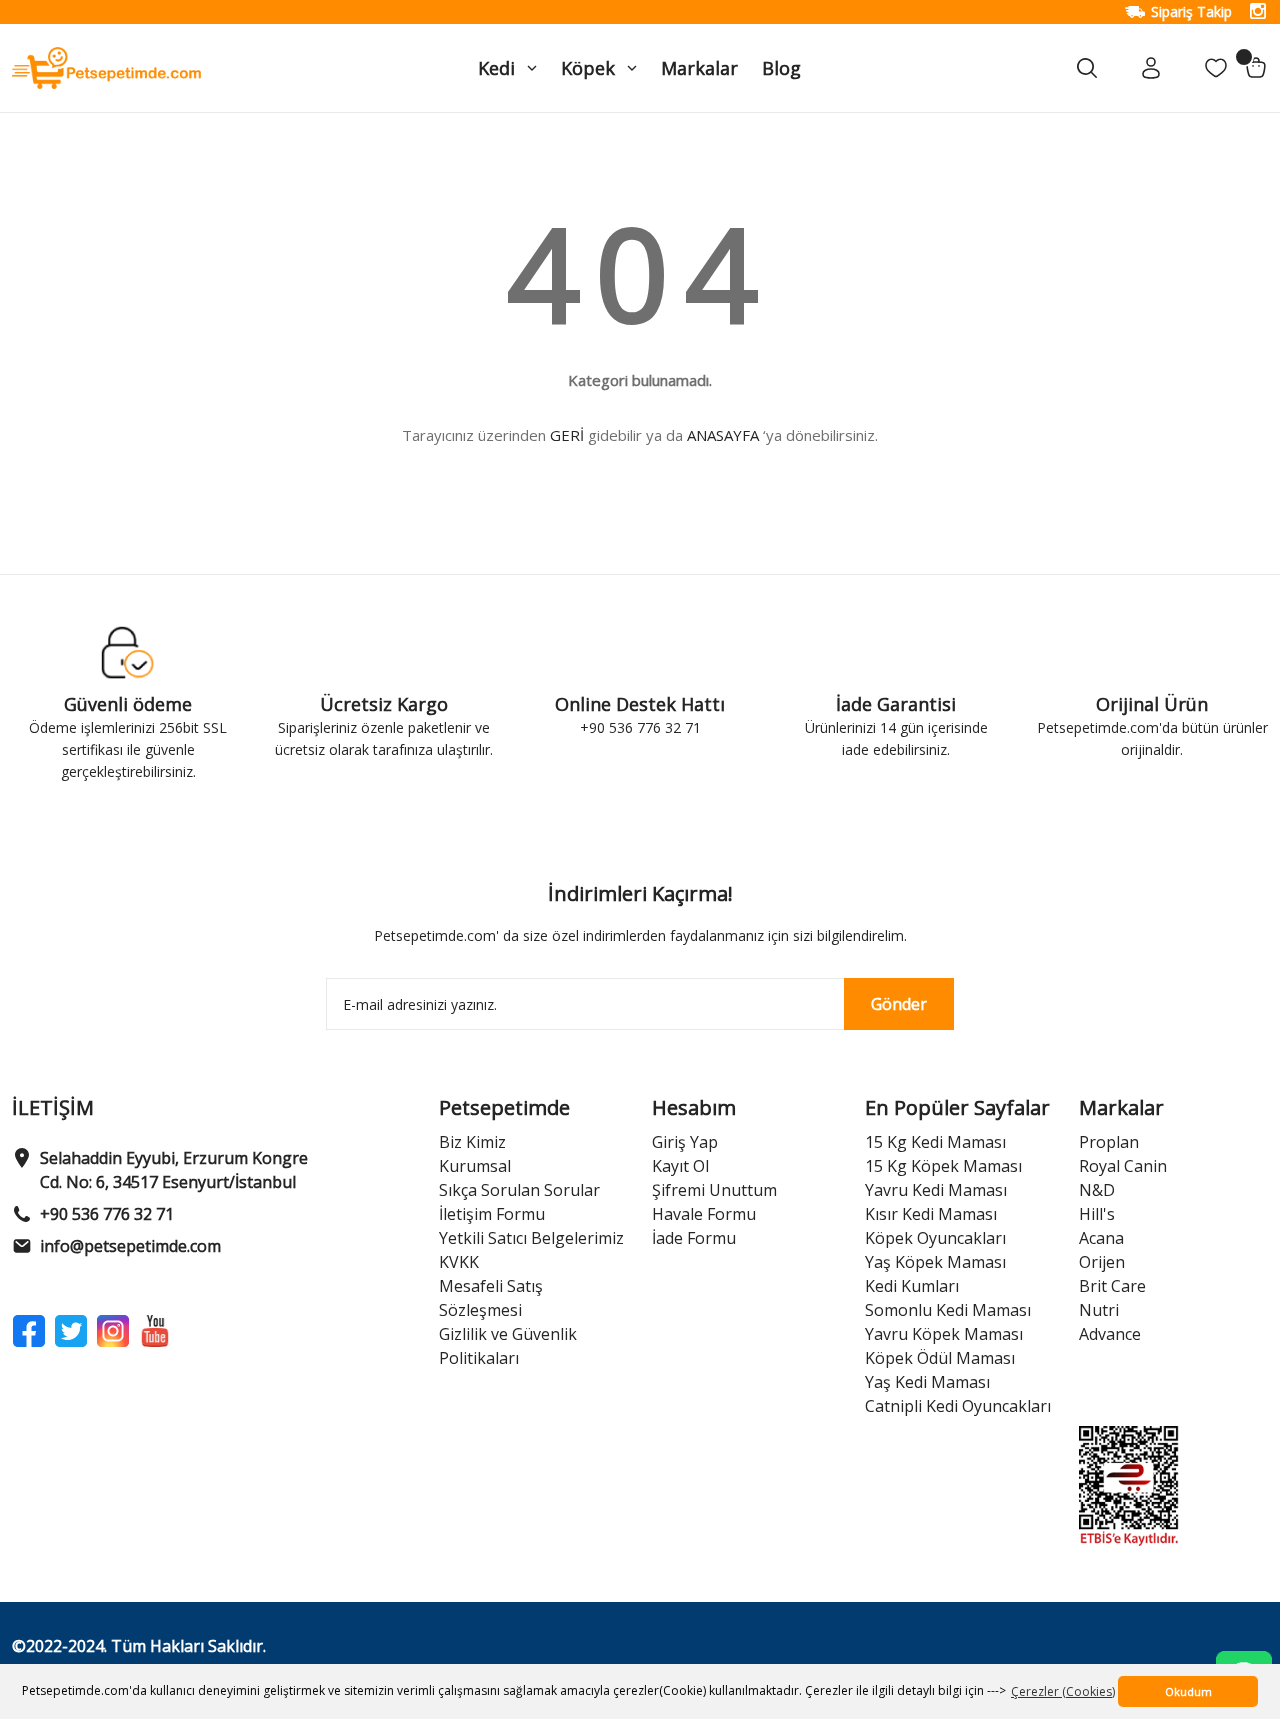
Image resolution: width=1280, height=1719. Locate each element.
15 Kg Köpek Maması (943, 1166)
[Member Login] (1151, 68)
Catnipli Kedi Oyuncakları (958, 1406)
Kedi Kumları (912, 1286)
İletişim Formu (492, 1214)
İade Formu (694, 1238)
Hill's (1097, 1214)
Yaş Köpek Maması (935, 1262)
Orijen (1102, 1262)
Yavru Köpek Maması (944, 1334)
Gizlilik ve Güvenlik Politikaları (508, 1346)
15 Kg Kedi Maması (935, 1142)
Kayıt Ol (680, 1166)
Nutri (1099, 1310)
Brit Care (1112, 1286)
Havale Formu (704, 1214)
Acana (1101, 1238)
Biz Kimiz (472, 1142)
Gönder (899, 1004)
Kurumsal (475, 1166)
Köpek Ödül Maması (940, 1358)
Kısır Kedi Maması (931, 1214)
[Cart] (1256, 68)
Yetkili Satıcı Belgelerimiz (531, 1238)
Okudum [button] (1188, 1691)
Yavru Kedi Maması (936, 1190)
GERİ (567, 435)
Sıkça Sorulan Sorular (519, 1190)
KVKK (459, 1262)
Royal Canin (1123, 1166)
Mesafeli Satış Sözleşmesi (491, 1298)
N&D (1097, 1190)
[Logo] (106, 66)
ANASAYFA (723, 435)
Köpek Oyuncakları (935, 1238)
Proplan (1109, 1142)
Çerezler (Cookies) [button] (1063, 1691)
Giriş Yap (685, 1142)
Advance (1110, 1334)
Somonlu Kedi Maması (948, 1310)
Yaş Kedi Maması (927, 1382)
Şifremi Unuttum (714, 1190)
